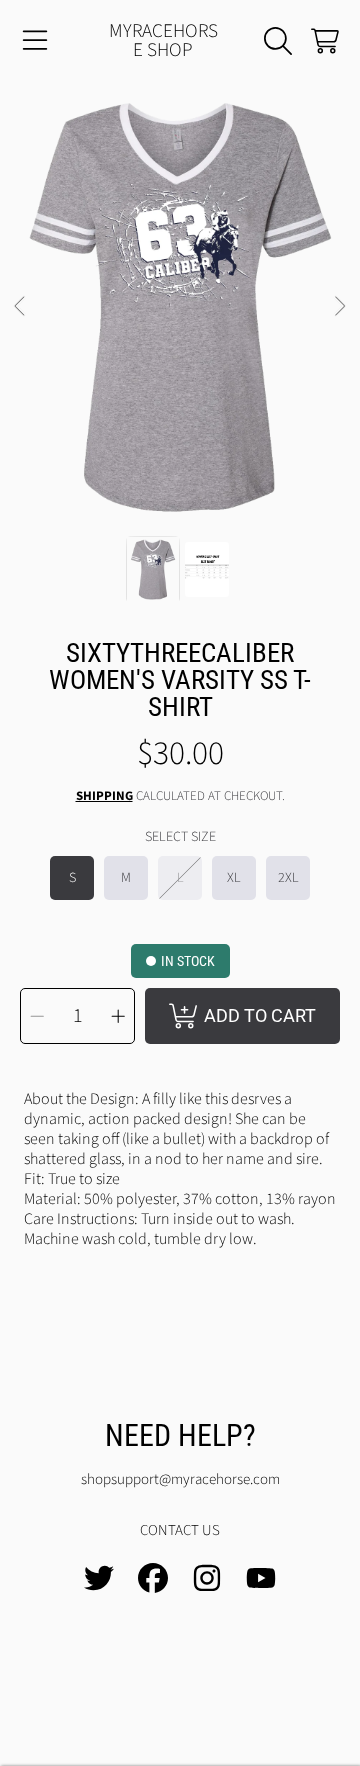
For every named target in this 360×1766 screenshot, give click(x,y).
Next (339, 307)
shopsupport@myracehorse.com (180, 1479)
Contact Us (180, 1530)
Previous (21, 307)
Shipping (104, 796)
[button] (35, 41)
